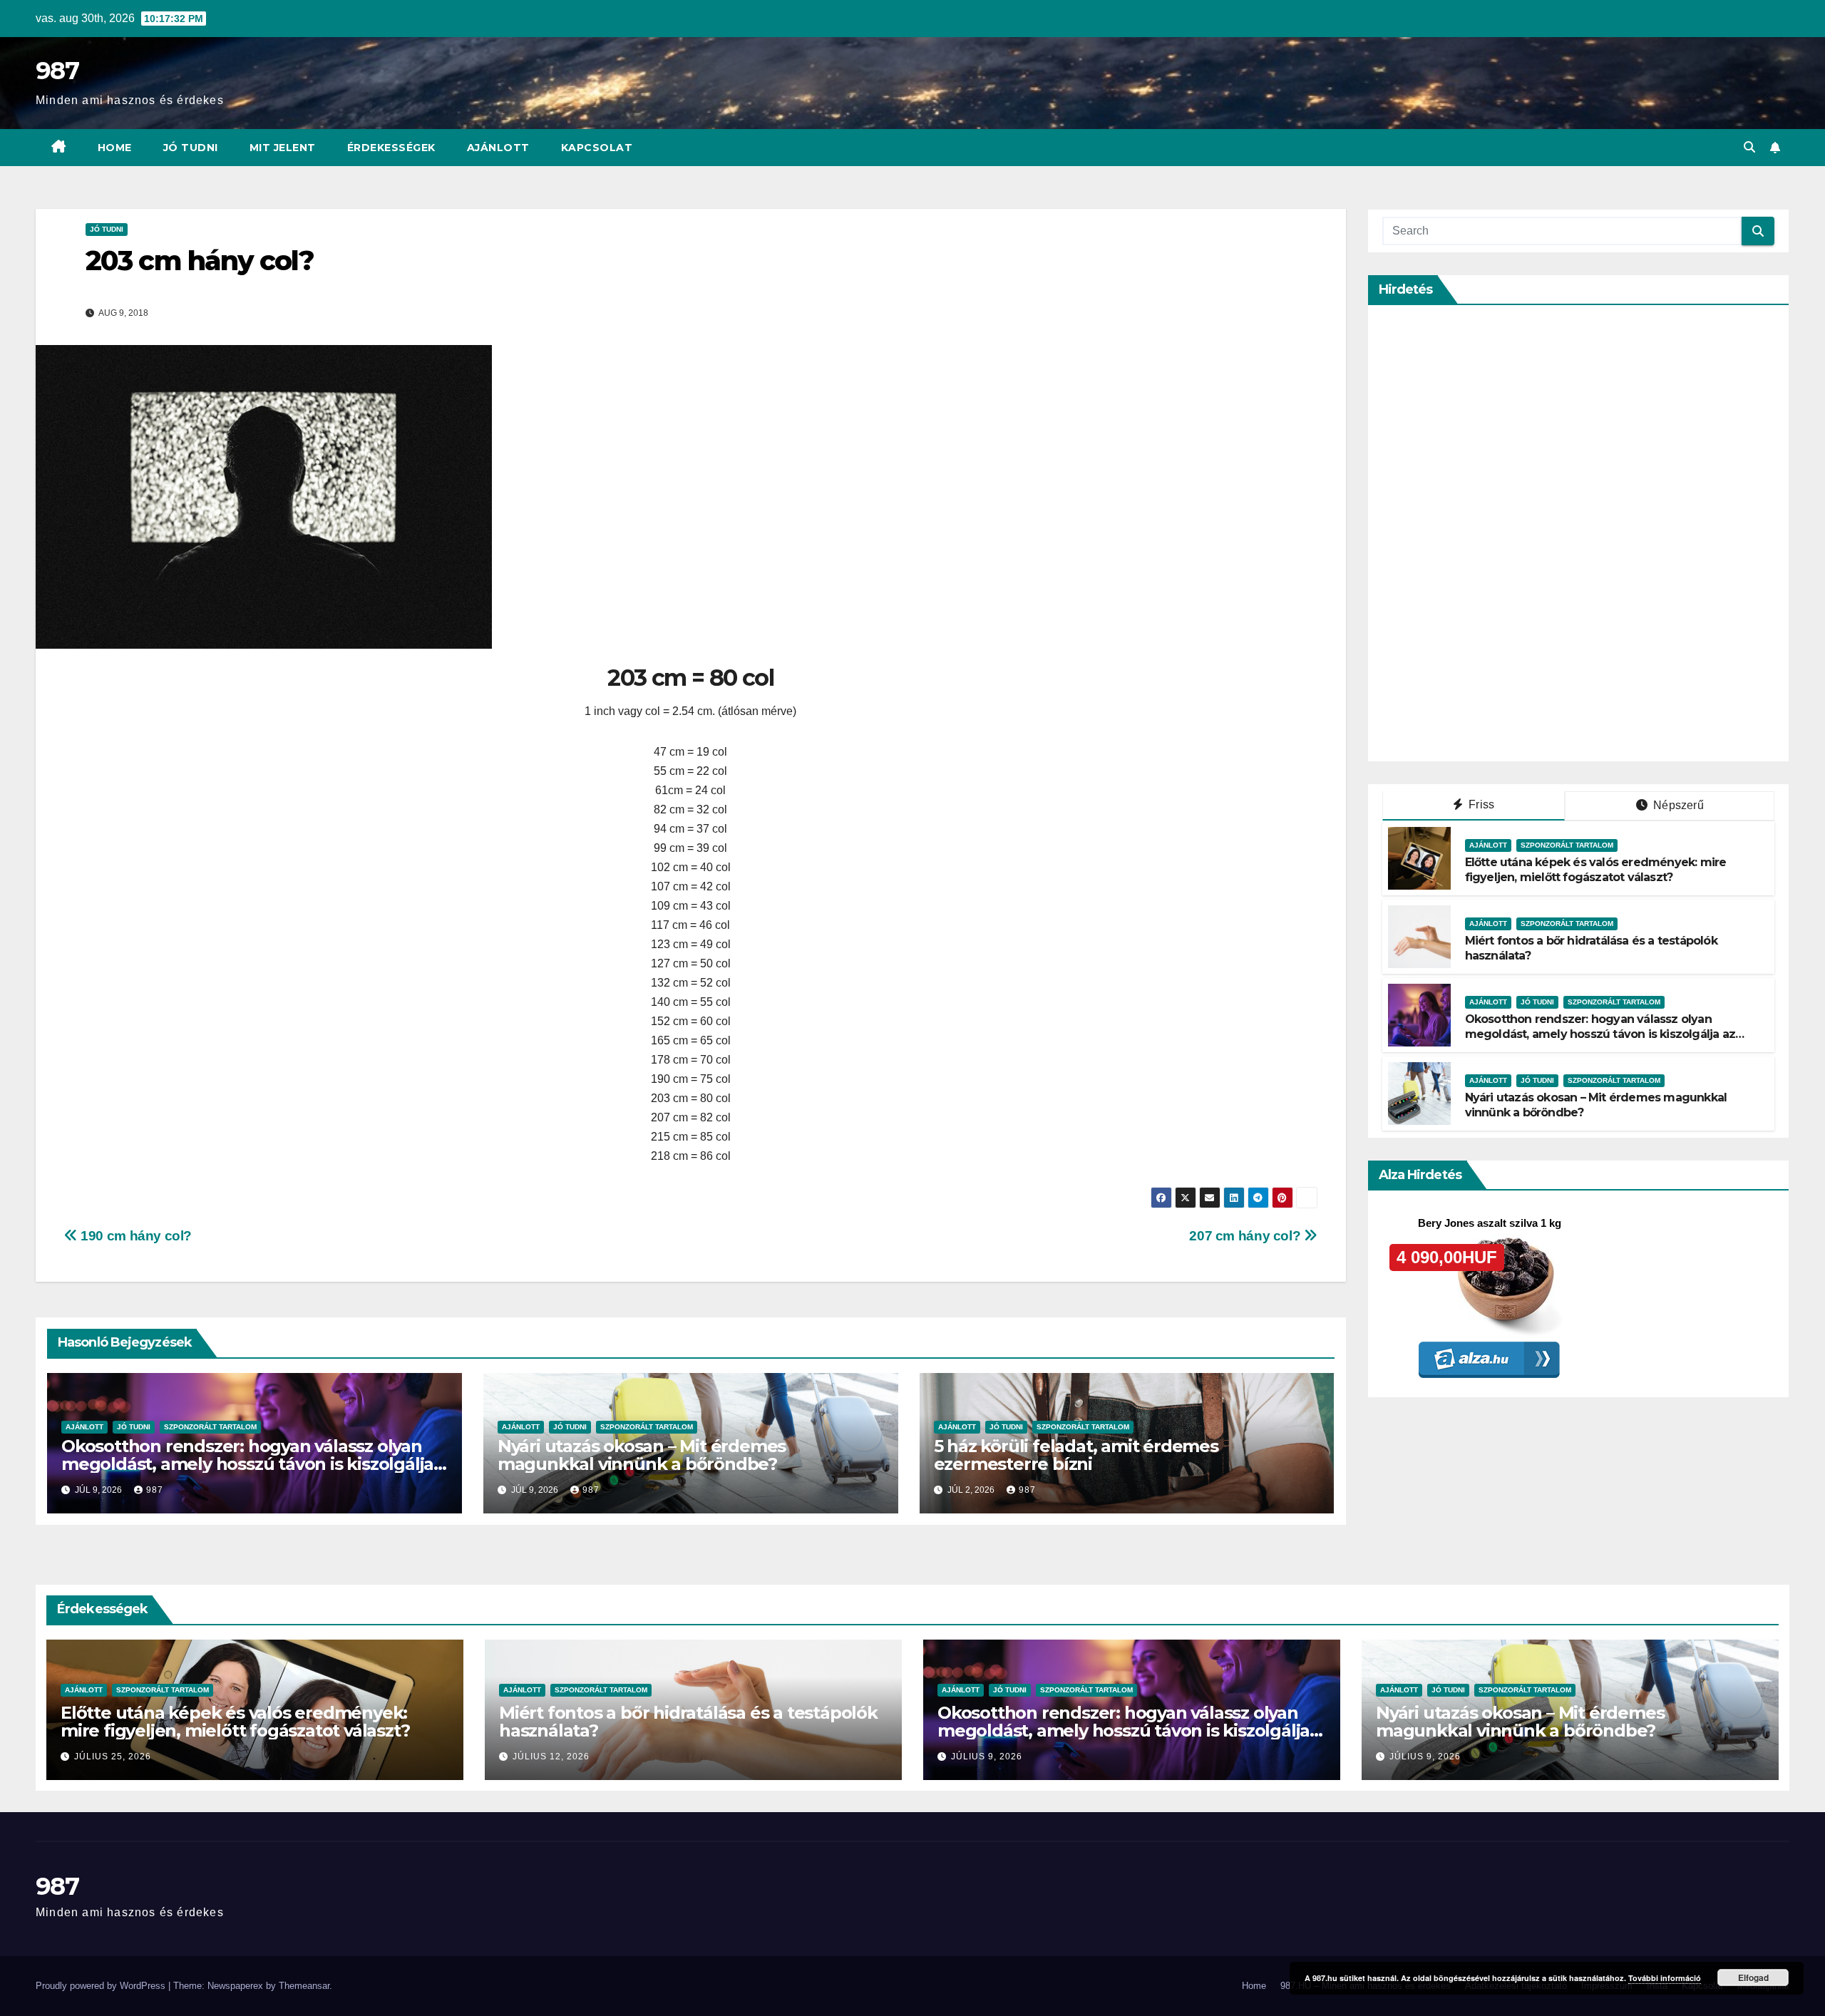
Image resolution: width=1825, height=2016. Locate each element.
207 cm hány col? (1246, 1236)
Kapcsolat (597, 148)
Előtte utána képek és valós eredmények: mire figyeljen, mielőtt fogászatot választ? (1596, 870)
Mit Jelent (283, 148)
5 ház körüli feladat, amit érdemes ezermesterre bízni (1076, 1455)
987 (57, 71)
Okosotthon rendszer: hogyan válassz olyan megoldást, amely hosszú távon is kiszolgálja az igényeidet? (247, 1464)
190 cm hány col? (135, 1236)
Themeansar (304, 1986)
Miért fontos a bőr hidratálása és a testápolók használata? (688, 1722)
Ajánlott (498, 148)
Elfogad (1753, 1978)
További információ (1665, 1978)
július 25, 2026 (113, 1757)
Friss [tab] (1480, 804)
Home (115, 148)
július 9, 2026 (987, 1757)
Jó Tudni (191, 148)
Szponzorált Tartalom (210, 1427)
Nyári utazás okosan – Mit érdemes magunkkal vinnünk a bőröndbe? (642, 1455)
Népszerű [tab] (1677, 805)
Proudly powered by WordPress (102, 1986)
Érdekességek (391, 148)
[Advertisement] (1489, 533)
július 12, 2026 (551, 1757)
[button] (1749, 147)
